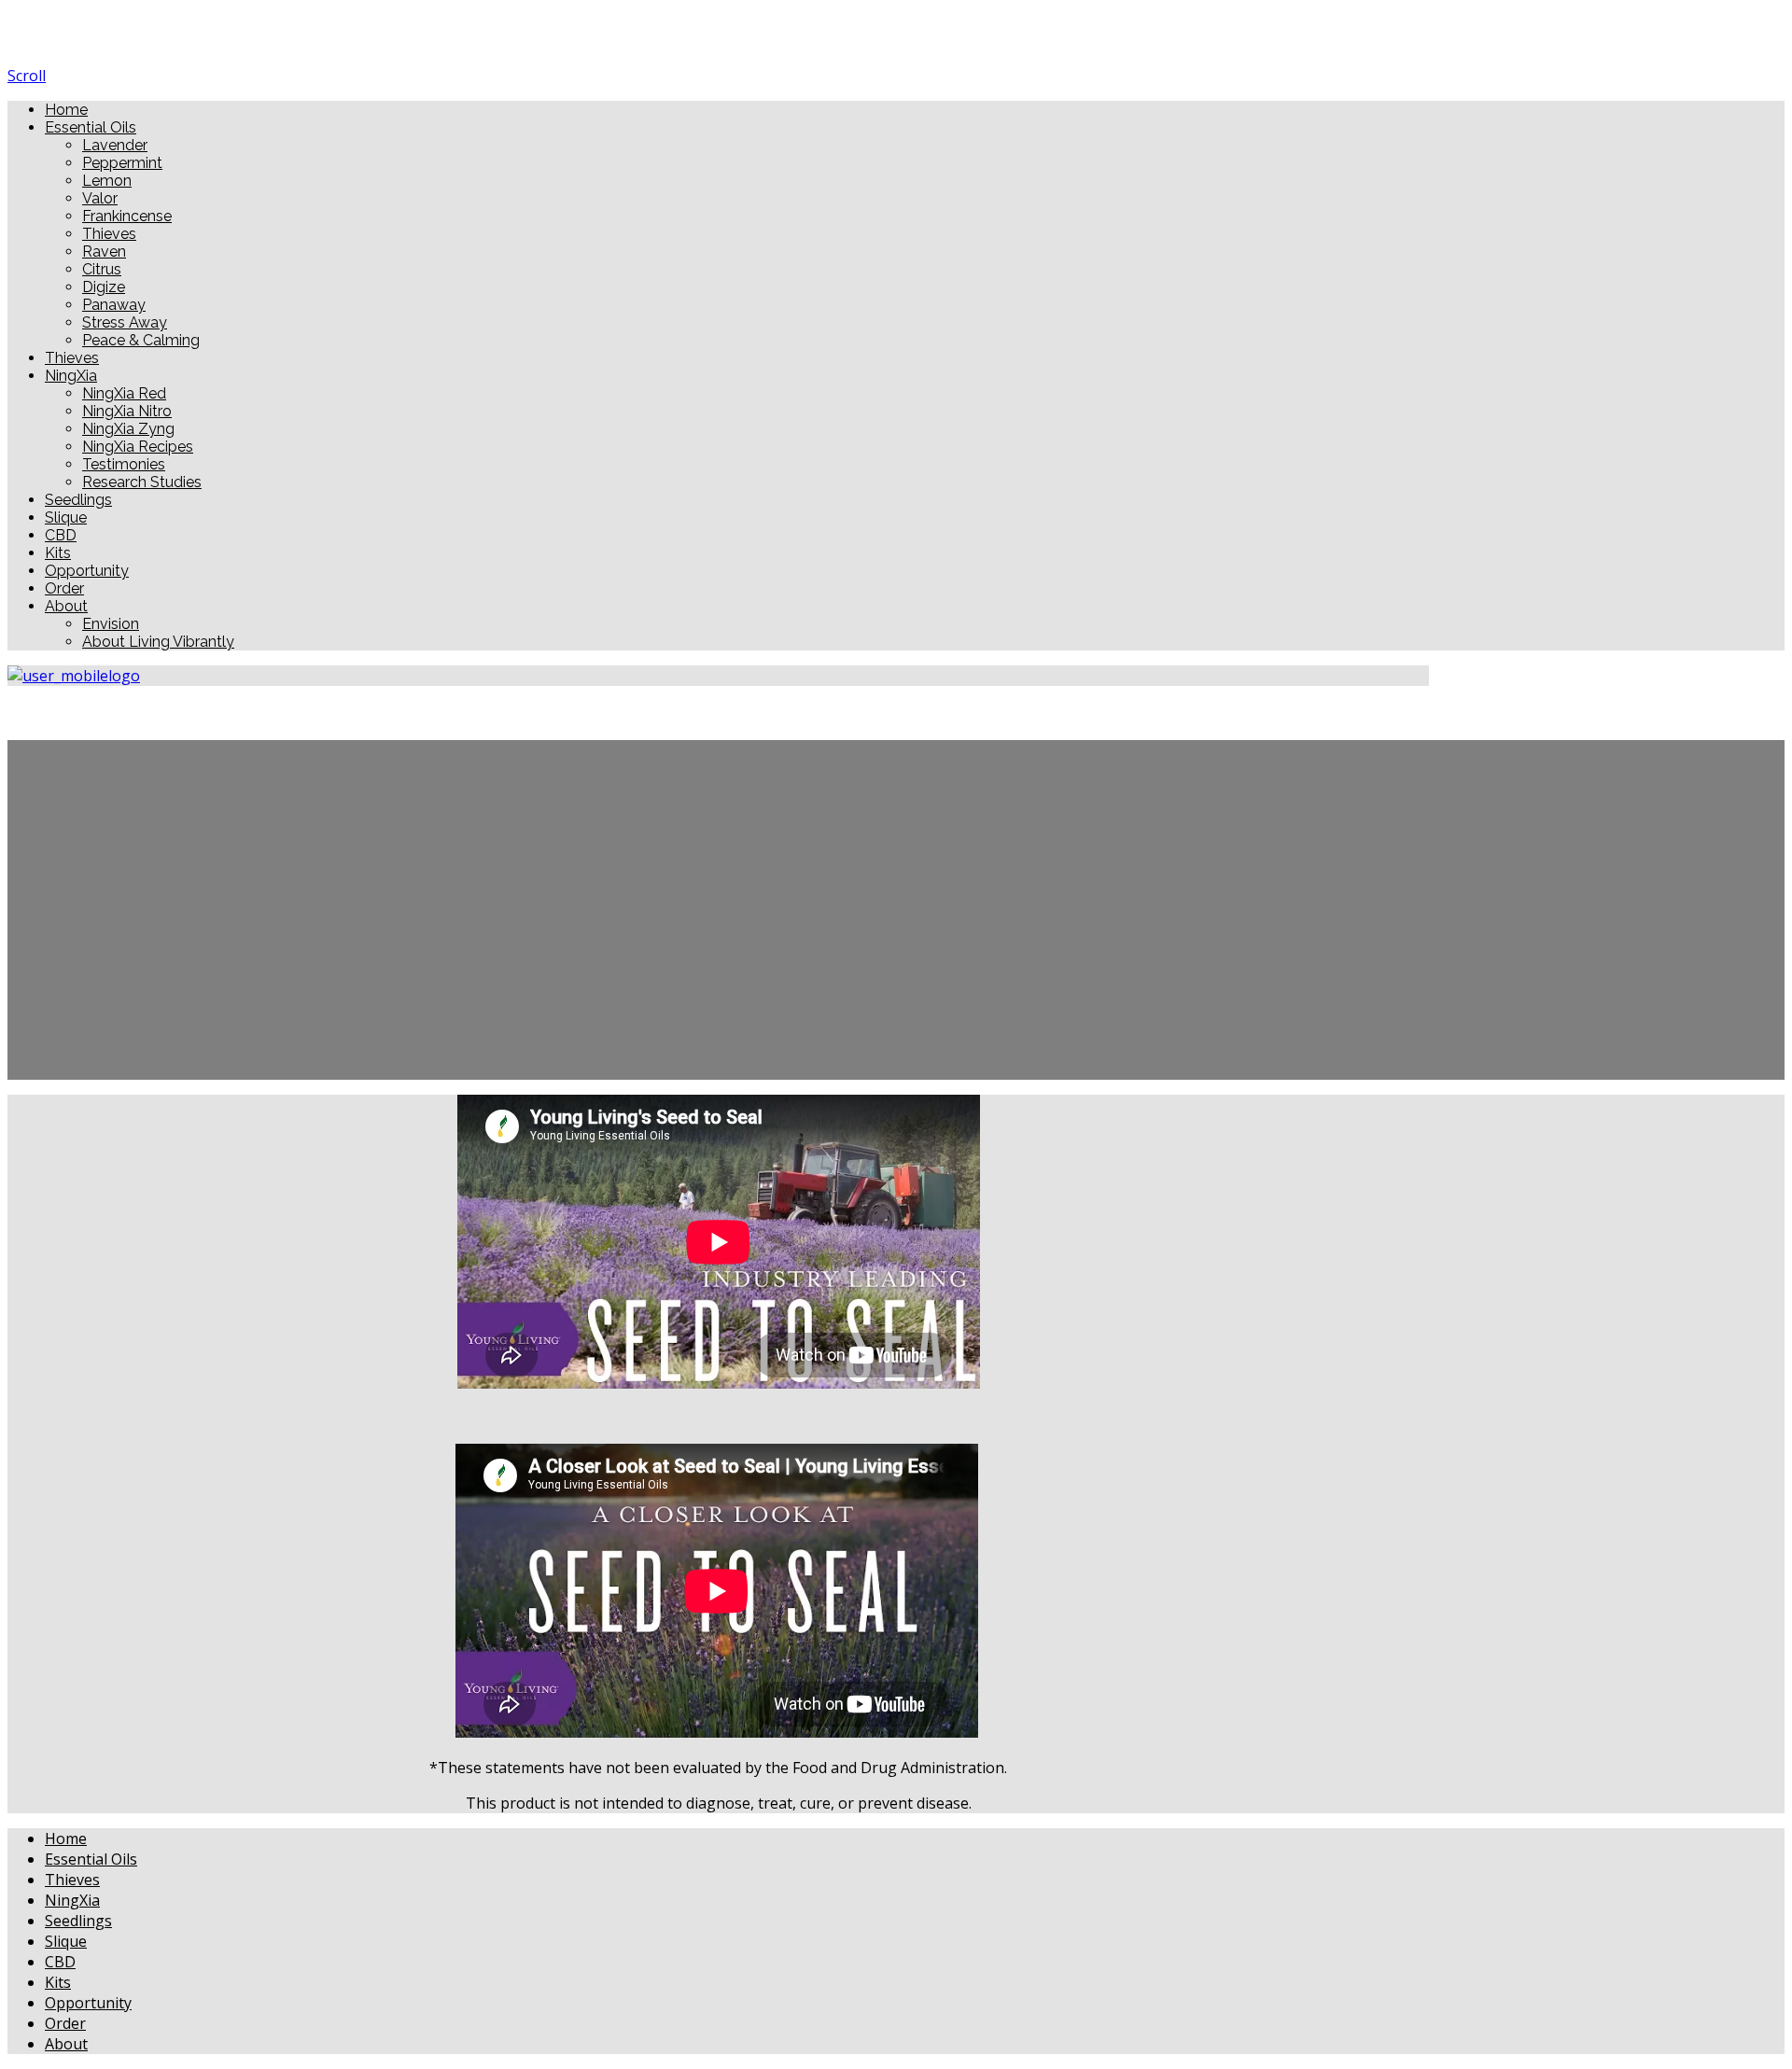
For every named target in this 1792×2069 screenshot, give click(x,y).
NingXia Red (124, 393)
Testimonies (124, 464)
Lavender (115, 145)
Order (64, 588)
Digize (104, 287)
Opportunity (87, 571)
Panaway (114, 305)
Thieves (109, 234)
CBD (61, 535)
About (66, 606)
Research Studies (142, 482)
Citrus (102, 269)
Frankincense (127, 216)
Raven (104, 252)
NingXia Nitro (127, 411)
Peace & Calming (141, 340)
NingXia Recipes (138, 447)
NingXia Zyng (128, 429)
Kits (58, 553)
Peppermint (122, 163)
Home (66, 110)
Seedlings (78, 500)
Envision (111, 624)
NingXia (71, 376)
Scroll (27, 76)
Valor (100, 198)
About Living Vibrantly (158, 642)
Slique (66, 517)
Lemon (107, 181)
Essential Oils (91, 127)
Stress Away (125, 322)
